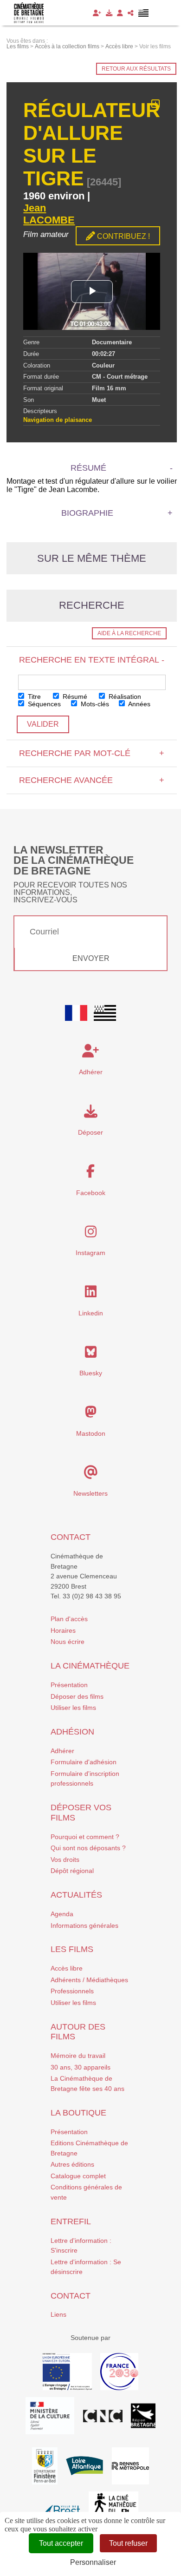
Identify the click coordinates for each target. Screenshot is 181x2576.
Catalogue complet (78, 2176)
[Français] (76, 1013)
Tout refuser (128, 2543)
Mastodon (91, 1433)
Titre (33, 697)
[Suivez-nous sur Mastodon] (91, 1414)
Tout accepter (61, 2543)
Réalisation (124, 697)
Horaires (63, 1630)
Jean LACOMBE (49, 214)
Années (139, 704)
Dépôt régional (72, 1871)
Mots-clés (94, 704)
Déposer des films (77, 1696)
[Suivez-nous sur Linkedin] (91, 1294)
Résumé (74, 697)
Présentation (69, 1685)
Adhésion (72, 1732)
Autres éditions (72, 2164)
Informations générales (84, 1925)
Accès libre (67, 1968)
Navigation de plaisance (58, 420)
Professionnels (72, 1991)
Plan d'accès (69, 1619)
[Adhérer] (97, 13)
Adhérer (62, 1751)
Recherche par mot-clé (92, 753)
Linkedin (91, 1313)
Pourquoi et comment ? (85, 1837)
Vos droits (65, 1860)
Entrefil (71, 2221)
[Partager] (131, 13)
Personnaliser (93, 2562)
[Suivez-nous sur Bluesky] (91, 1354)
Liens (58, 2314)
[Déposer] (109, 13)
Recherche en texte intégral (92, 660)
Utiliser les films (73, 1708)
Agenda (62, 1914)
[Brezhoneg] (144, 13)
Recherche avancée (92, 780)
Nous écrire (68, 1642)
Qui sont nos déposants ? (88, 1848)
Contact (71, 1537)
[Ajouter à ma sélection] (156, 104)
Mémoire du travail (78, 2056)
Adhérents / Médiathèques (89, 1980)
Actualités (76, 1895)
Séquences (43, 704)
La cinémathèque (90, 1666)
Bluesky (91, 1373)
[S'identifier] (120, 13)
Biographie (87, 513)
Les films (72, 1949)
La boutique (78, 2113)
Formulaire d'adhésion (84, 1762)
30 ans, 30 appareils (81, 2067)
